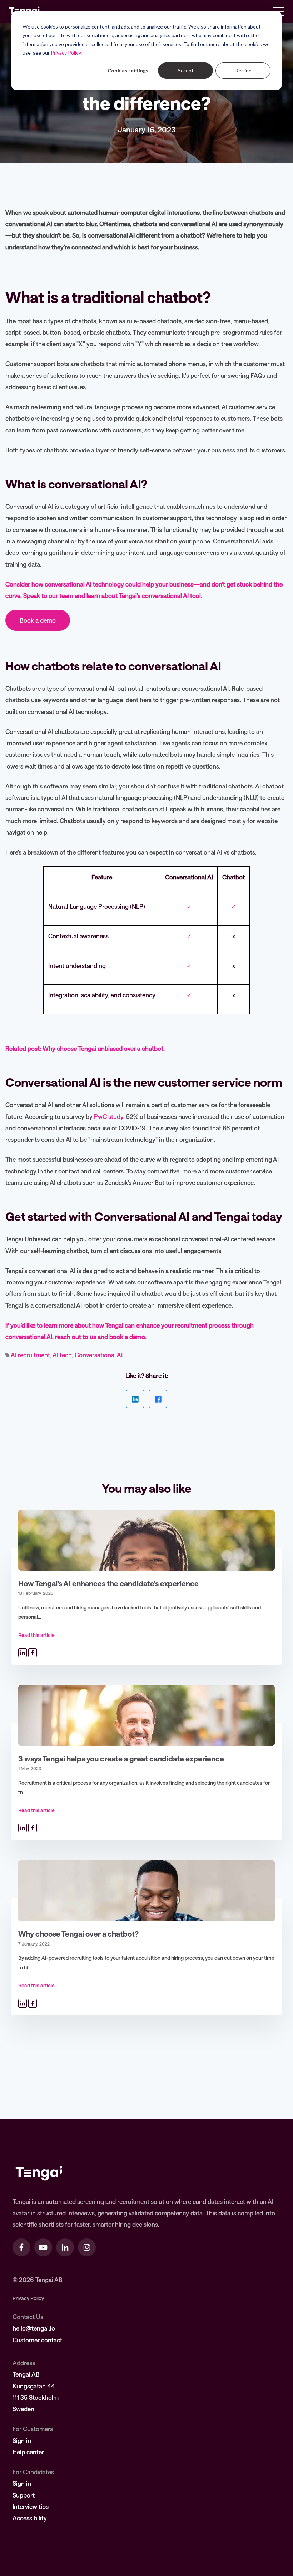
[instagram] (87, 2247)
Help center (28, 2452)
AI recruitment (30, 1355)
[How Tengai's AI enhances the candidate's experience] (146, 1540)
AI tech (62, 1355)
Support (24, 2495)
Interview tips (31, 2506)
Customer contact (37, 2340)
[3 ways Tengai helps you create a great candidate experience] (146, 1715)
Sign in (22, 2440)
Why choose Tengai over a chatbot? (78, 1934)
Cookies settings (128, 70)
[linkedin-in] (65, 2247)
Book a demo (38, 620)
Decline (243, 70)
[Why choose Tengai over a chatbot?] (146, 1891)
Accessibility (30, 2518)
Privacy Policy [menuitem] (28, 2298)
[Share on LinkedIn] (135, 1399)
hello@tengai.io (34, 2328)
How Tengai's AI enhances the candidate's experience (108, 1583)
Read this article (36, 1635)
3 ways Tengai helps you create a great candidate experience (121, 1758)
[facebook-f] (21, 2247)
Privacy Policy (66, 53)
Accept (185, 70)
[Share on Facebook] (158, 1399)
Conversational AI (99, 1355)
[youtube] (43, 2247)
